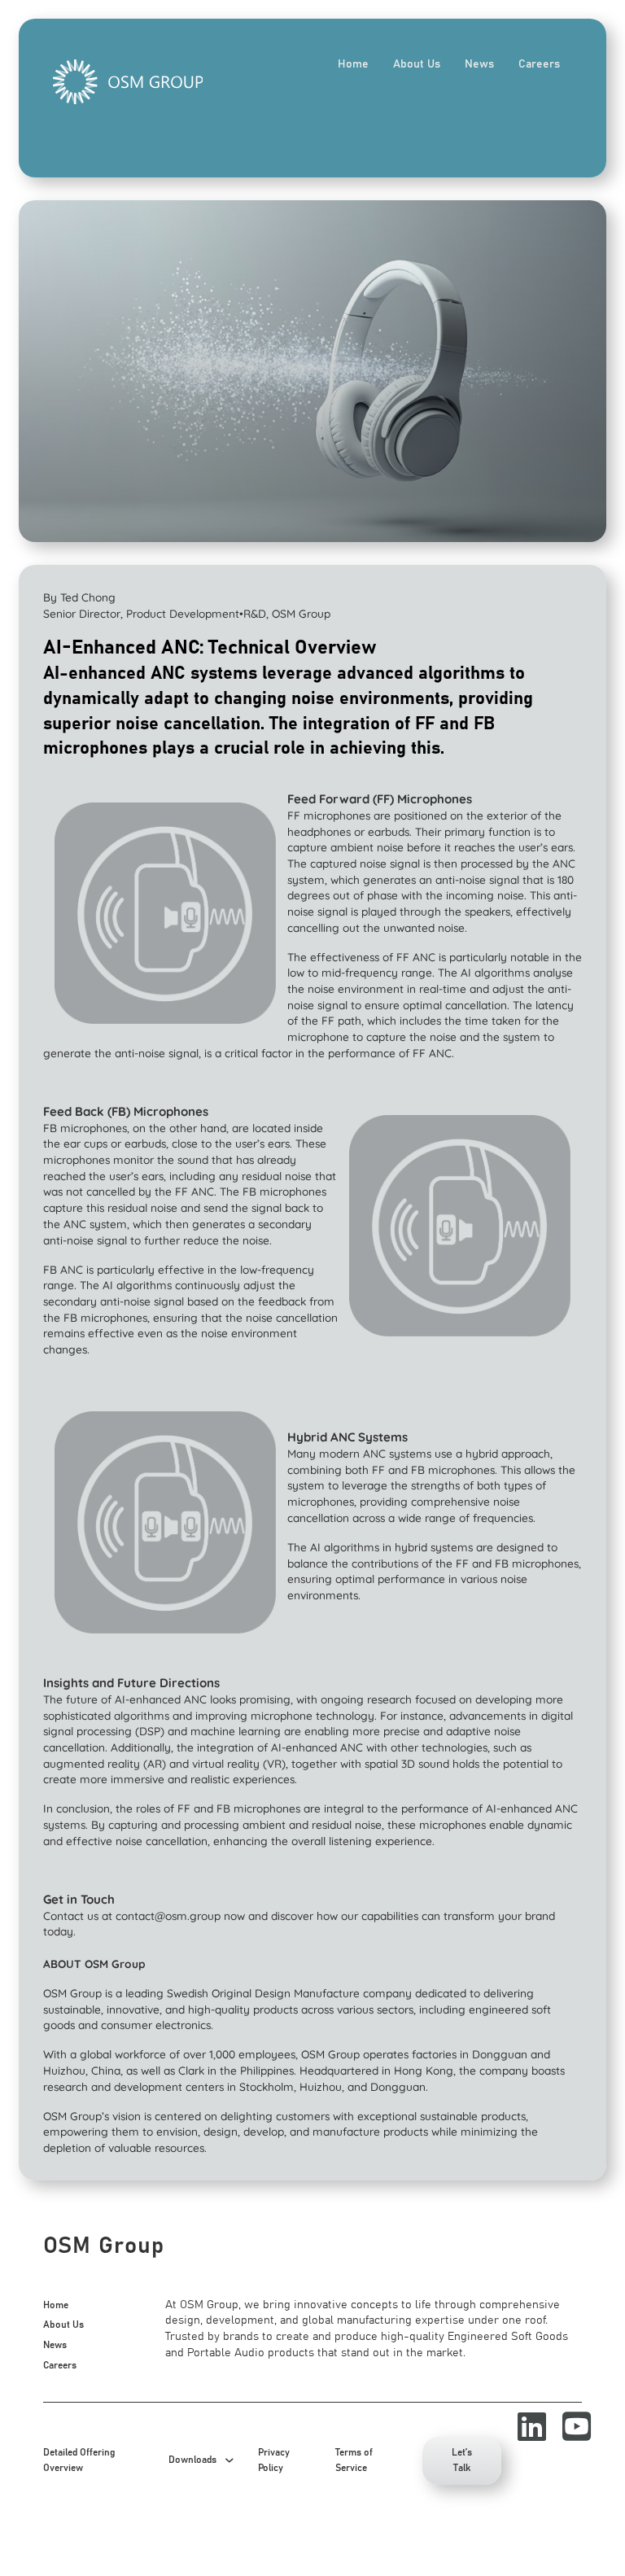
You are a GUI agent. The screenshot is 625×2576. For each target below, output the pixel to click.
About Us (417, 64)
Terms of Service (354, 2461)
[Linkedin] (524, 2427)
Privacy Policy (274, 2461)
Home (353, 64)
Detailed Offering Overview (79, 2461)
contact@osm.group (168, 1916)
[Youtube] (568, 2427)
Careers (539, 64)
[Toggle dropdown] (229, 2460)
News (479, 64)
